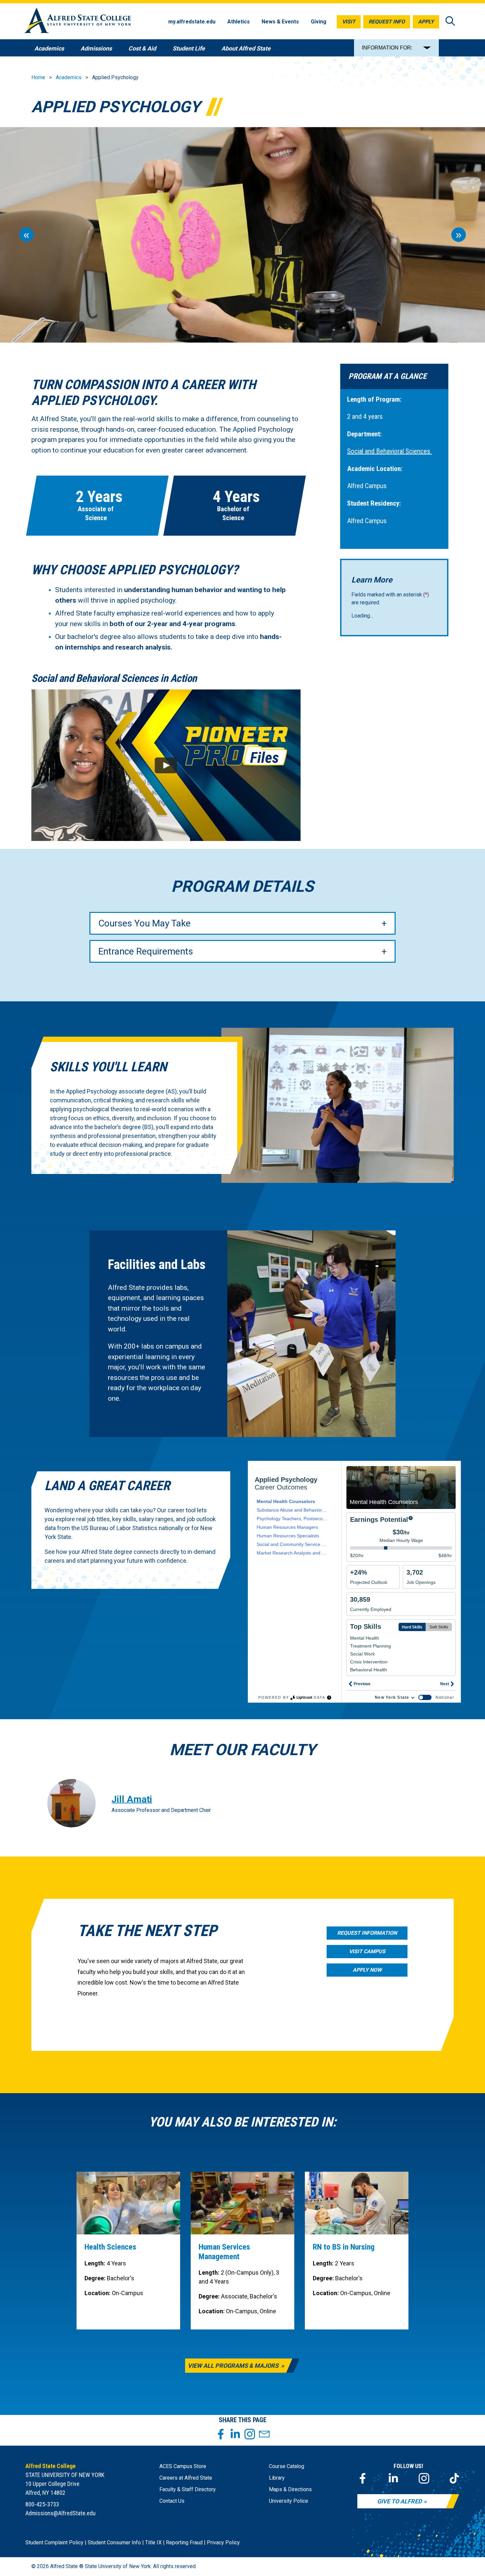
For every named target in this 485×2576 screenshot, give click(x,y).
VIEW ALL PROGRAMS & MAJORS (234, 2366)
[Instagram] (424, 2478)
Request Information (367, 1933)
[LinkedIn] (393, 2478)
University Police (289, 2501)
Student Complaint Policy (54, 2543)
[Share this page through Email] (264, 2434)
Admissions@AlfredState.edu (61, 2513)
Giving (319, 22)
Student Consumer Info (114, 2543)
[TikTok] (454, 2478)
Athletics (239, 22)
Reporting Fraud (184, 2543)
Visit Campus (367, 1951)
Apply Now (367, 1970)
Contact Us (172, 2501)
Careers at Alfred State (186, 2478)
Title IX (153, 2543)
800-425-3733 (42, 2504)
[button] (166, 765)
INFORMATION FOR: (387, 48)
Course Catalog (287, 2466)
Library (277, 2478)
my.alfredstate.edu (192, 22)
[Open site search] (450, 22)
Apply (426, 22)
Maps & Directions (290, 2489)
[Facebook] (363, 2478)
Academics (69, 77)
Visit (349, 22)
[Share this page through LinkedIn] (235, 2434)
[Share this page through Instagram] (250, 2434)
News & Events (280, 22)
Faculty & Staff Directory (188, 2489)
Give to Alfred (400, 2501)
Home (38, 77)
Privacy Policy (223, 2543)
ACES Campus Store (183, 2466)
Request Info (387, 22)
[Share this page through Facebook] (221, 2434)
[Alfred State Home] (78, 22)
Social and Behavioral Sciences (389, 451)
